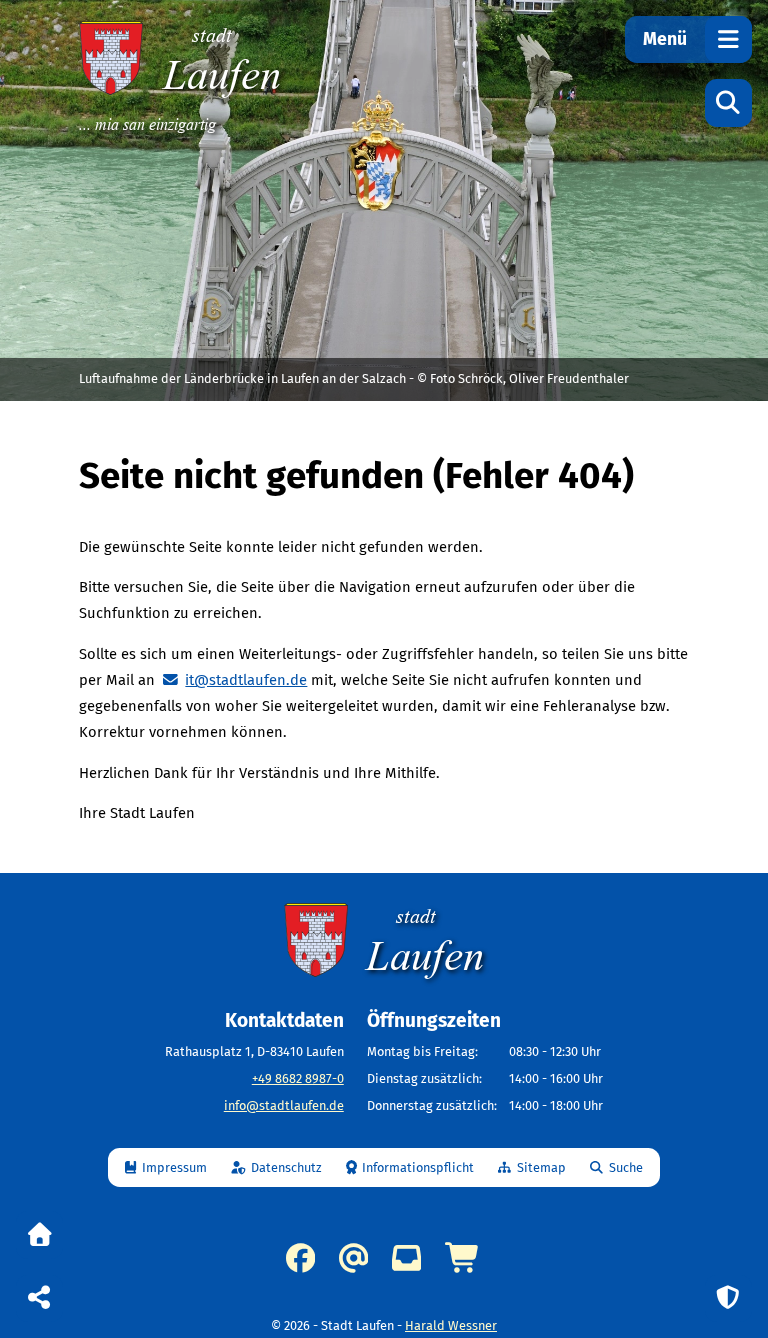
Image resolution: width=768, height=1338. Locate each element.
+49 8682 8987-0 (298, 1078)
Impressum (174, 1167)
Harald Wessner (451, 1325)
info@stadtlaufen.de (284, 1105)
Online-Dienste (463, 1258)
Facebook (300, 1258)
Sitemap (541, 1167)
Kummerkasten (406, 1258)
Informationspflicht (418, 1167)
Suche (626, 1167)
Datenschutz (286, 1167)
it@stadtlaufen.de (246, 680)
